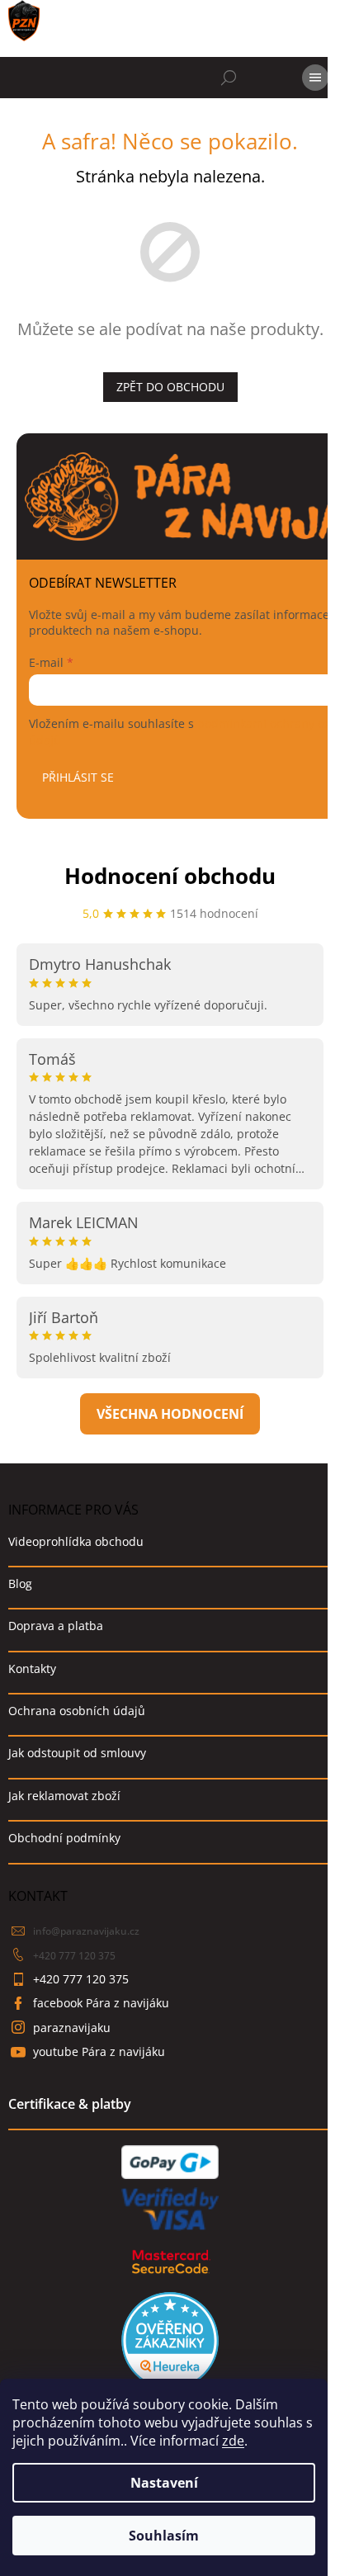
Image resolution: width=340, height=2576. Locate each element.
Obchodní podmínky (64, 1838)
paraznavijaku (72, 2028)
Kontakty (32, 1668)
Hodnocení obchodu (170, 876)
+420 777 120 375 (74, 1956)
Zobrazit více (170, 1414)
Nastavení (164, 2483)
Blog (20, 1583)
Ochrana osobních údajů (77, 1711)
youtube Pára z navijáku (99, 2051)
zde (233, 2441)
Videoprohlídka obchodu (76, 1541)
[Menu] (315, 78)
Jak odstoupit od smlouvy (77, 1753)
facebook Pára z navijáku (101, 2003)
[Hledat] (229, 78)
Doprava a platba (56, 1626)
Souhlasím (164, 2536)
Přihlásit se (78, 777)
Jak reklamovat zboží (64, 1796)
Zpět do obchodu (170, 387)
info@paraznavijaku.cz (86, 1931)
